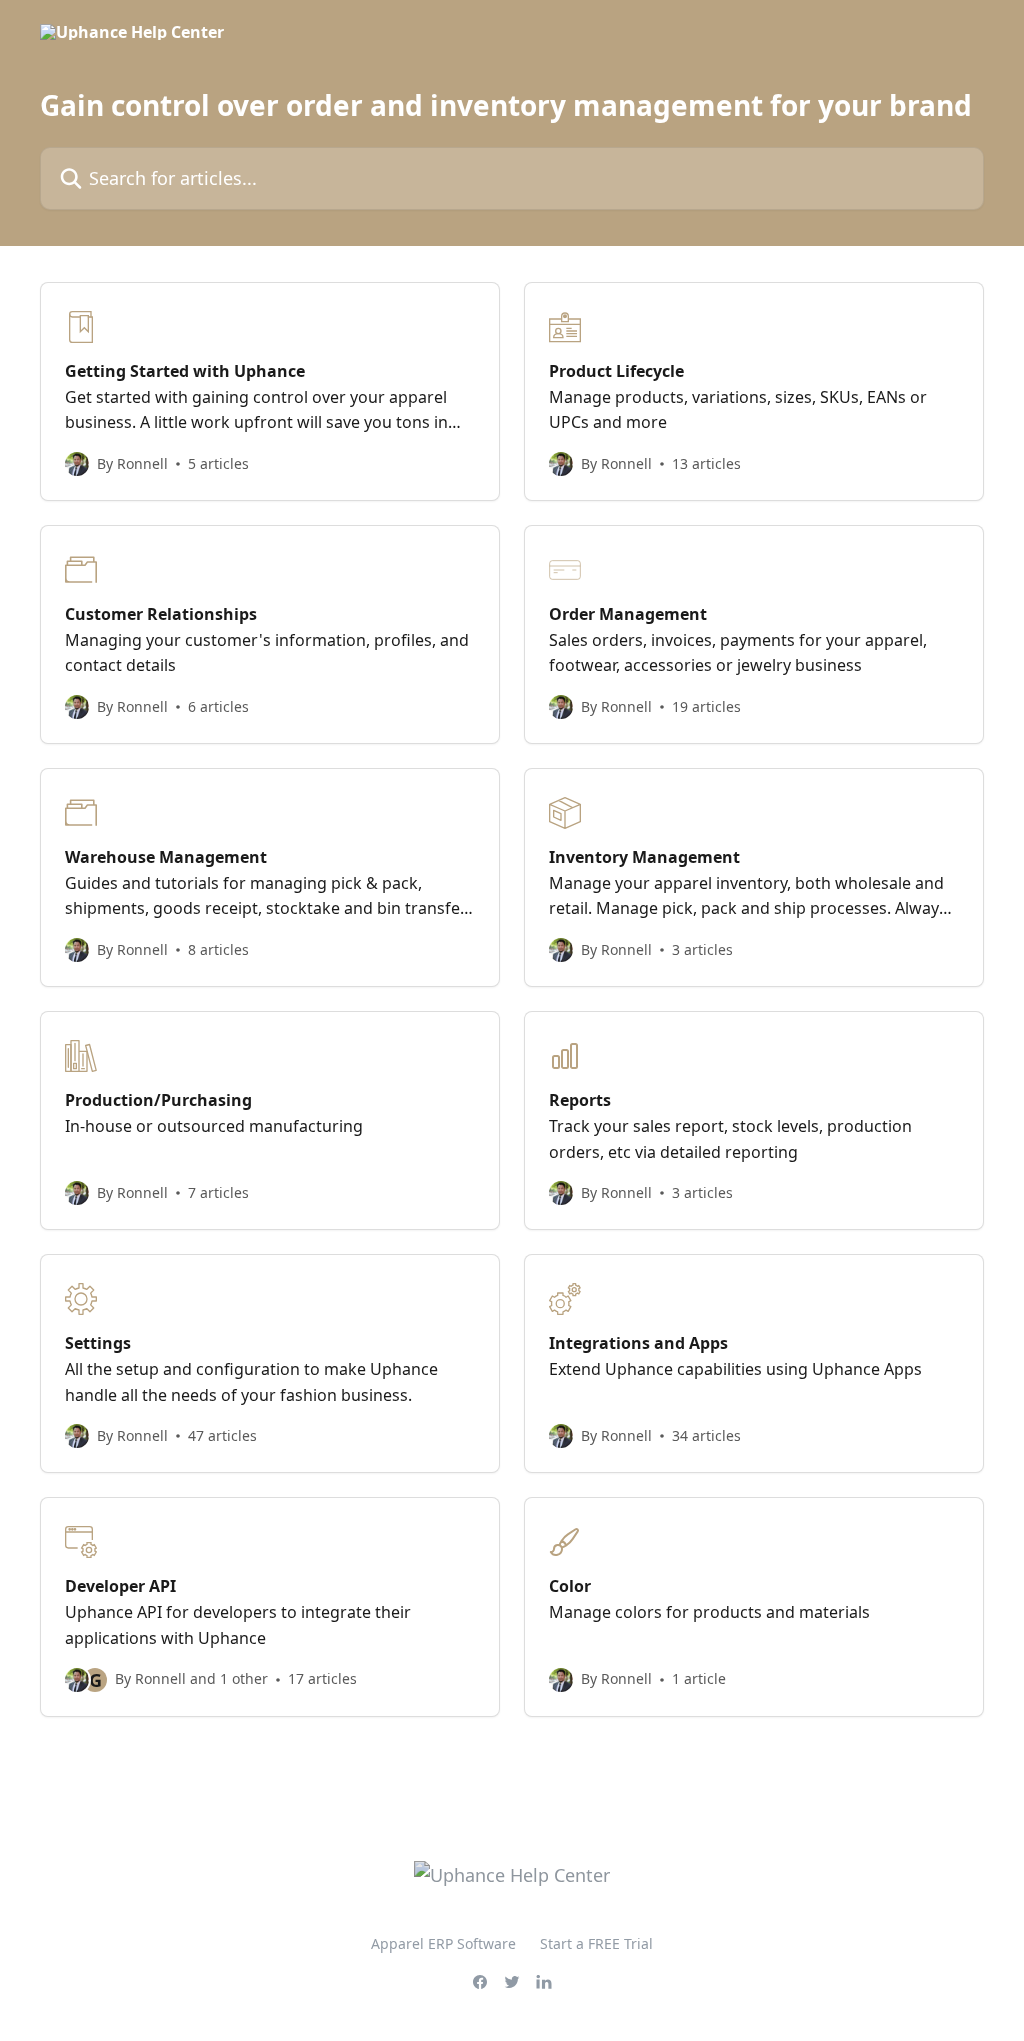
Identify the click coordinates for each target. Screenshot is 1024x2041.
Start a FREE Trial (596, 1943)
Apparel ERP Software (443, 1943)
